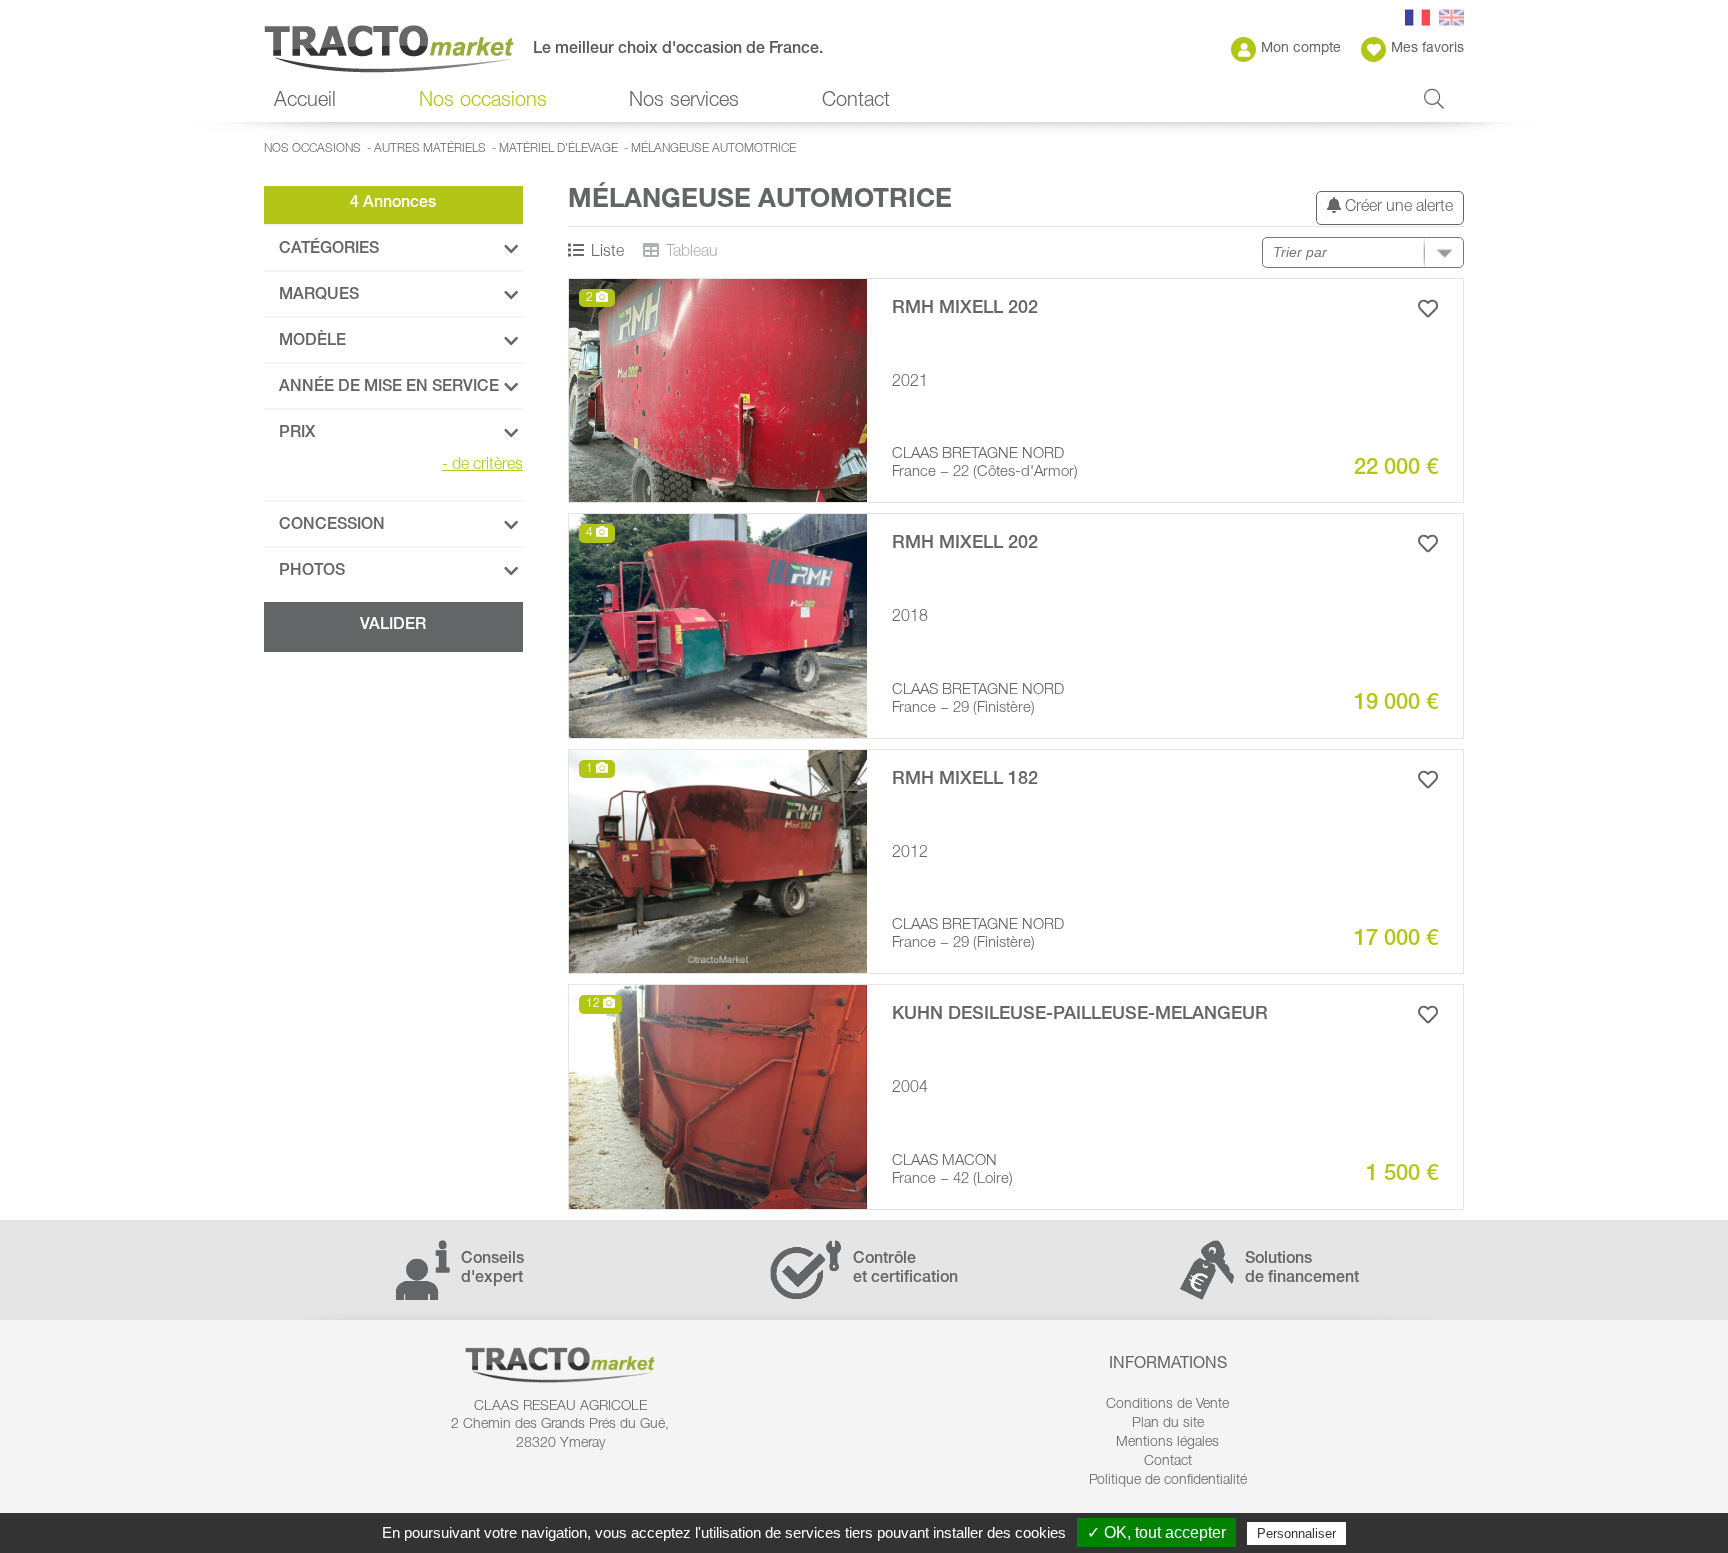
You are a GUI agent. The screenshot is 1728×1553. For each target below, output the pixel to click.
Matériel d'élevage (558, 149)
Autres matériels (430, 149)
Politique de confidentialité (1168, 1481)
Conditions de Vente (1167, 1405)
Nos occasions (312, 149)
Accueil (305, 102)
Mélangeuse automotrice (713, 149)
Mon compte (1301, 49)
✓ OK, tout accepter (1156, 1532)
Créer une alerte (1397, 208)
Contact (856, 102)
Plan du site (1168, 1424)
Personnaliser (1296, 1533)
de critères (482, 466)
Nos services (684, 102)
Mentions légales (1167, 1443)
